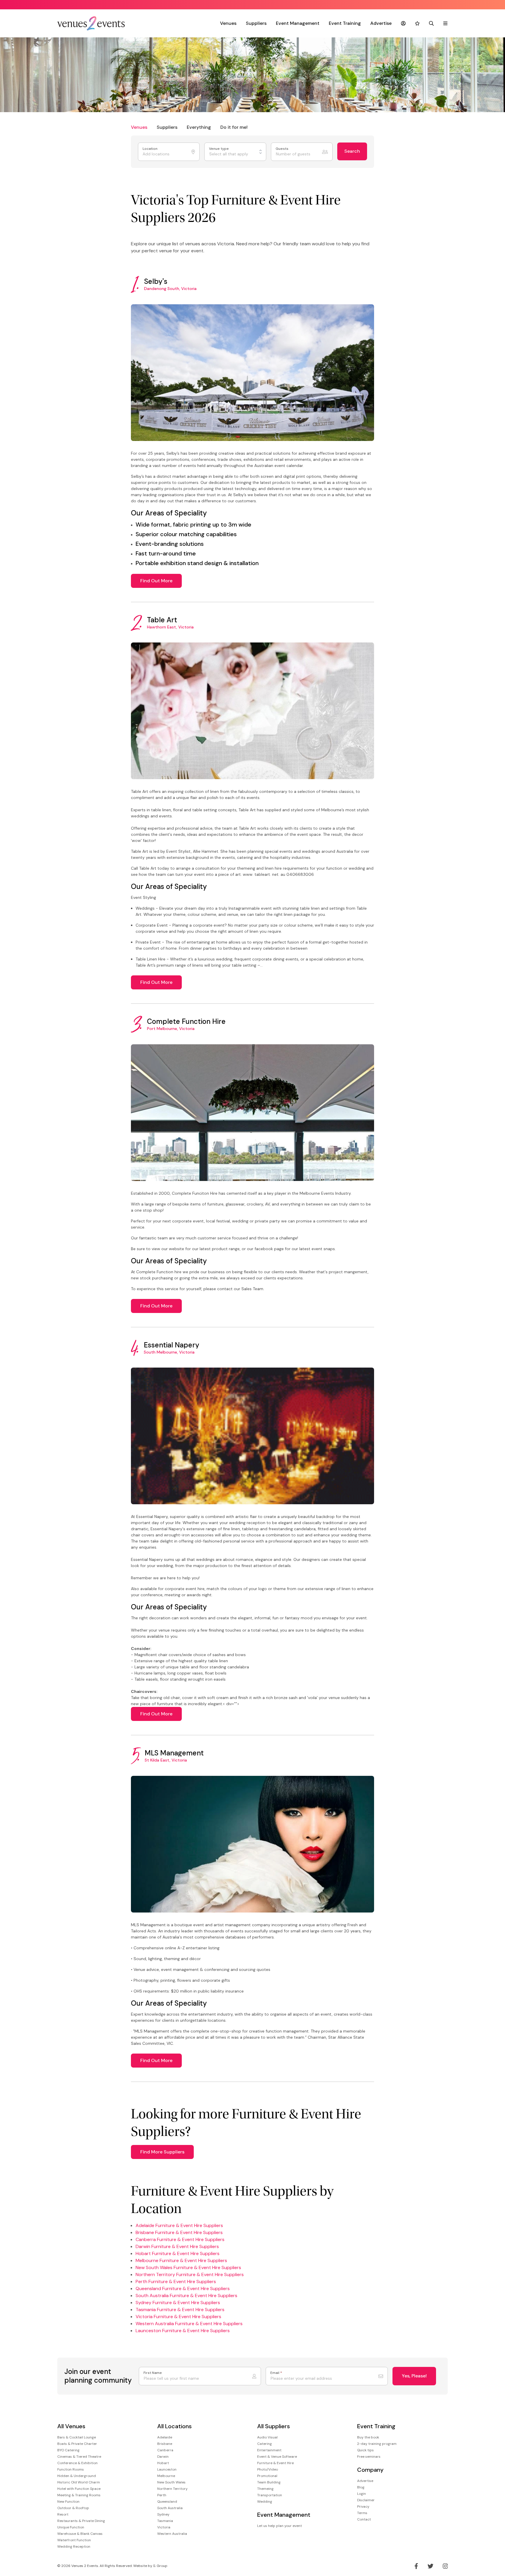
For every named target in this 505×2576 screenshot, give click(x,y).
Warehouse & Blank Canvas (80, 2534)
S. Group (160, 2566)
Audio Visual (267, 2437)
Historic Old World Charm (79, 2482)
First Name (153, 2373)
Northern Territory (172, 2489)
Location (151, 149)
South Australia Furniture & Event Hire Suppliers (186, 2296)
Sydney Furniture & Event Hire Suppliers (178, 2303)
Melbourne (166, 2476)
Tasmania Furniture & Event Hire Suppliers (180, 2310)
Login (362, 2494)
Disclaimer (366, 2500)
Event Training (345, 23)
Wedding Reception (74, 2547)
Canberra (165, 2450)
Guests (282, 149)
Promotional (267, 2476)
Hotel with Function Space (79, 2489)
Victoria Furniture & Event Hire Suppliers (178, 2317)
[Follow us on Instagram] (445, 2566)
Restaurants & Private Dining (81, 2521)
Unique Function (71, 2527)
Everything (199, 127)
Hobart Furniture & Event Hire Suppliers (178, 2253)
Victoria (164, 2527)
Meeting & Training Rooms (79, 2495)
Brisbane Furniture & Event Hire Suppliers (179, 2232)
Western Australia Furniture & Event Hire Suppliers (189, 2324)
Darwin (163, 2457)
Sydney (163, 2514)
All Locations (174, 2426)
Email (276, 2373)
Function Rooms (71, 2469)
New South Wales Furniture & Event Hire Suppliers (188, 2267)
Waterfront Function (74, 2540)
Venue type (219, 149)
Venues (228, 23)
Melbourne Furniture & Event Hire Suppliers (181, 2260)
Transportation (270, 2495)
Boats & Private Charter (77, 2444)
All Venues (71, 2426)
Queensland (167, 2502)
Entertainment (269, 2450)
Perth (162, 2495)
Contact (364, 2519)
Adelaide (165, 2437)
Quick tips (365, 2450)
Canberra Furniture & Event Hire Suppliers (180, 2239)
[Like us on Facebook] (416, 2566)
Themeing (265, 2489)
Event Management (298, 23)
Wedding (265, 2502)
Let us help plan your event (280, 2526)
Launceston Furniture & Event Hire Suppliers (183, 2331)
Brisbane (165, 2444)
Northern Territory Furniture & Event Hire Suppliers (190, 2274)
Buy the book (368, 2437)
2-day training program (377, 2444)
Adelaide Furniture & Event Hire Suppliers (179, 2225)
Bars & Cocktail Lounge (77, 2437)
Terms (362, 2513)
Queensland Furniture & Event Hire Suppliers (183, 2288)
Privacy (363, 2506)
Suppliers (256, 23)
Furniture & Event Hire (275, 2463)
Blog (361, 2487)
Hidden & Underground (77, 2476)
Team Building (269, 2482)
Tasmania (165, 2521)
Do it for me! (234, 127)
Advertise (381, 23)
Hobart (163, 2463)
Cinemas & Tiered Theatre (79, 2457)
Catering (264, 2444)
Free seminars (369, 2457)
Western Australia (172, 2534)
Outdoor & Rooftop (73, 2508)
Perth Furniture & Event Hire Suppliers (176, 2281)
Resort (63, 2514)
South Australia (170, 2508)
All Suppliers (274, 2426)
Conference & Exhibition (77, 2463)
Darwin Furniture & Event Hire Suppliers (177, 2246)
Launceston (167, 2469)
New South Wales (171, 2482)
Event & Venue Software (277, 2457)
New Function (68, 2502)
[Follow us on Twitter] (430, 2566)
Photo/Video (268, 2469)
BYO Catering (68, 2450)
